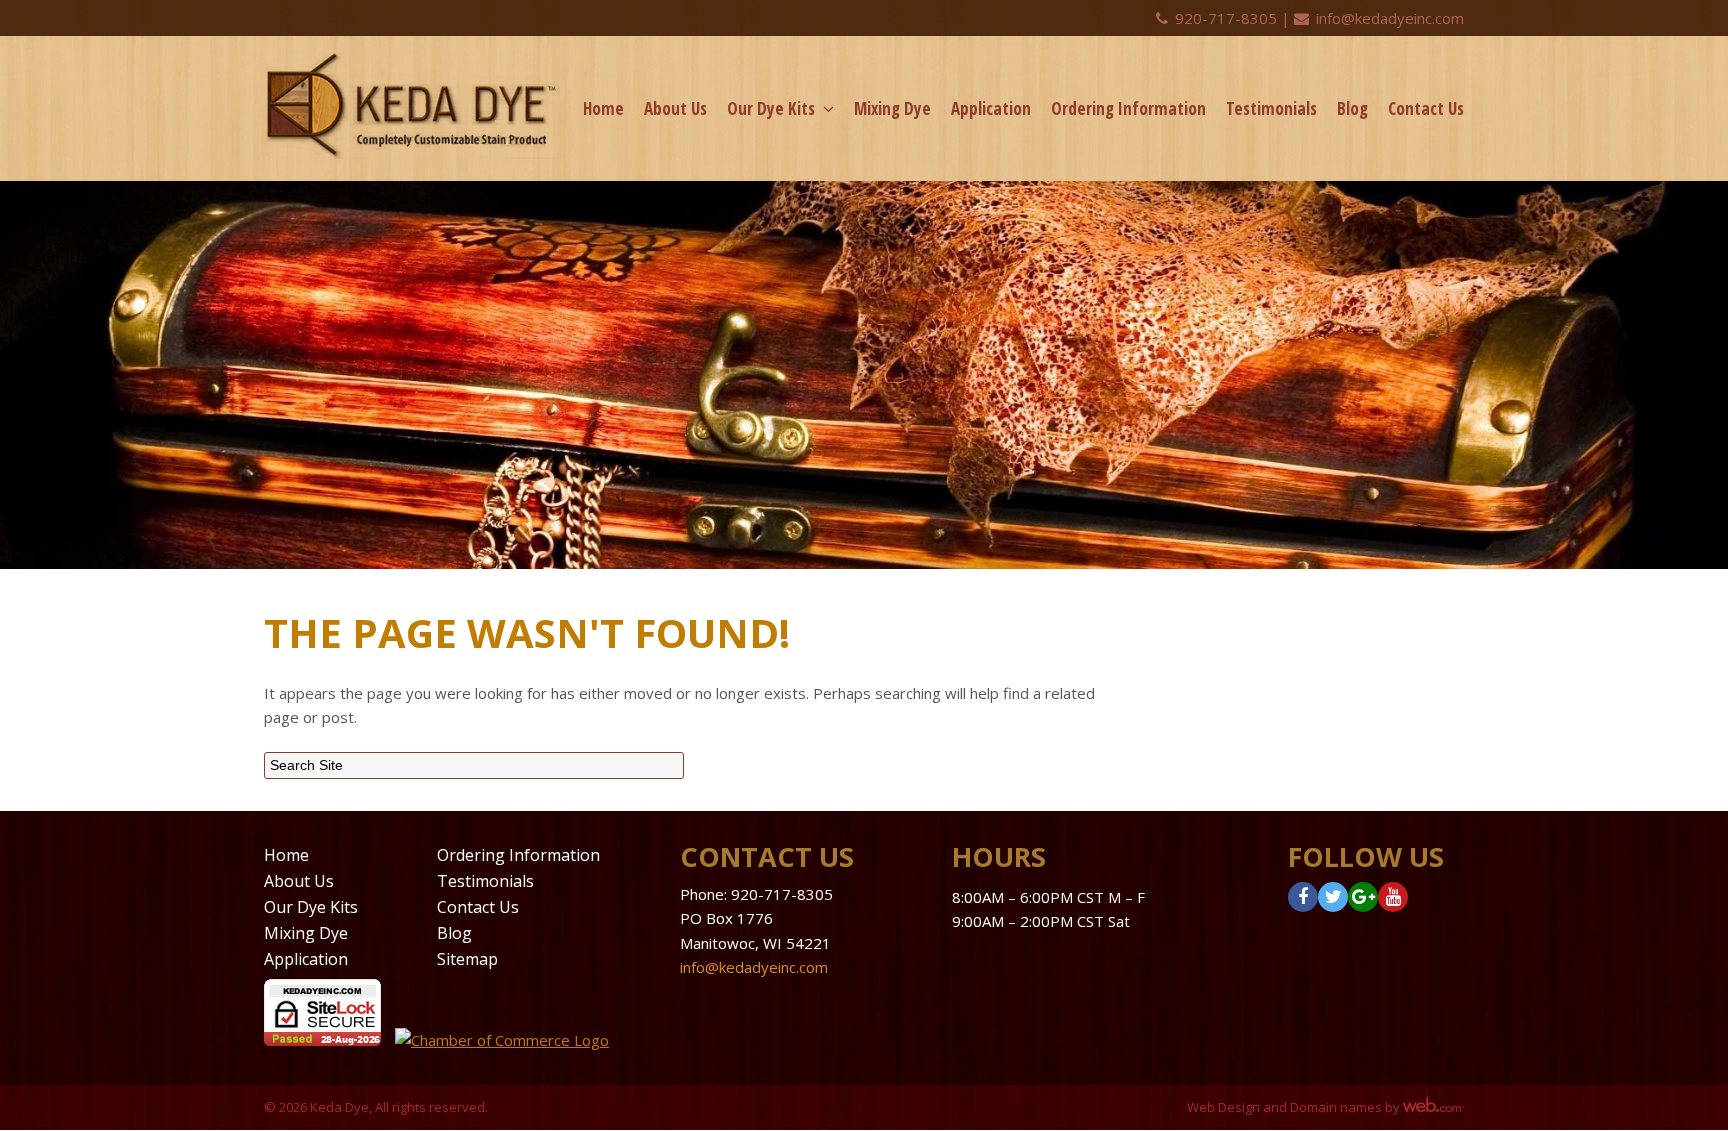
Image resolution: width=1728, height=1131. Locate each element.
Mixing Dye (892, 108)
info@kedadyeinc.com (1388, 18)
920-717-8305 (1226, 18)
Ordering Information (1128, 108)
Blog (1352, 108)
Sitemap (467, 959)
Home (603, 108)
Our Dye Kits (771, 108)
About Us (675, 108)
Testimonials (1271, 108)
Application (991, 108)
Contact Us (1426, 108)
